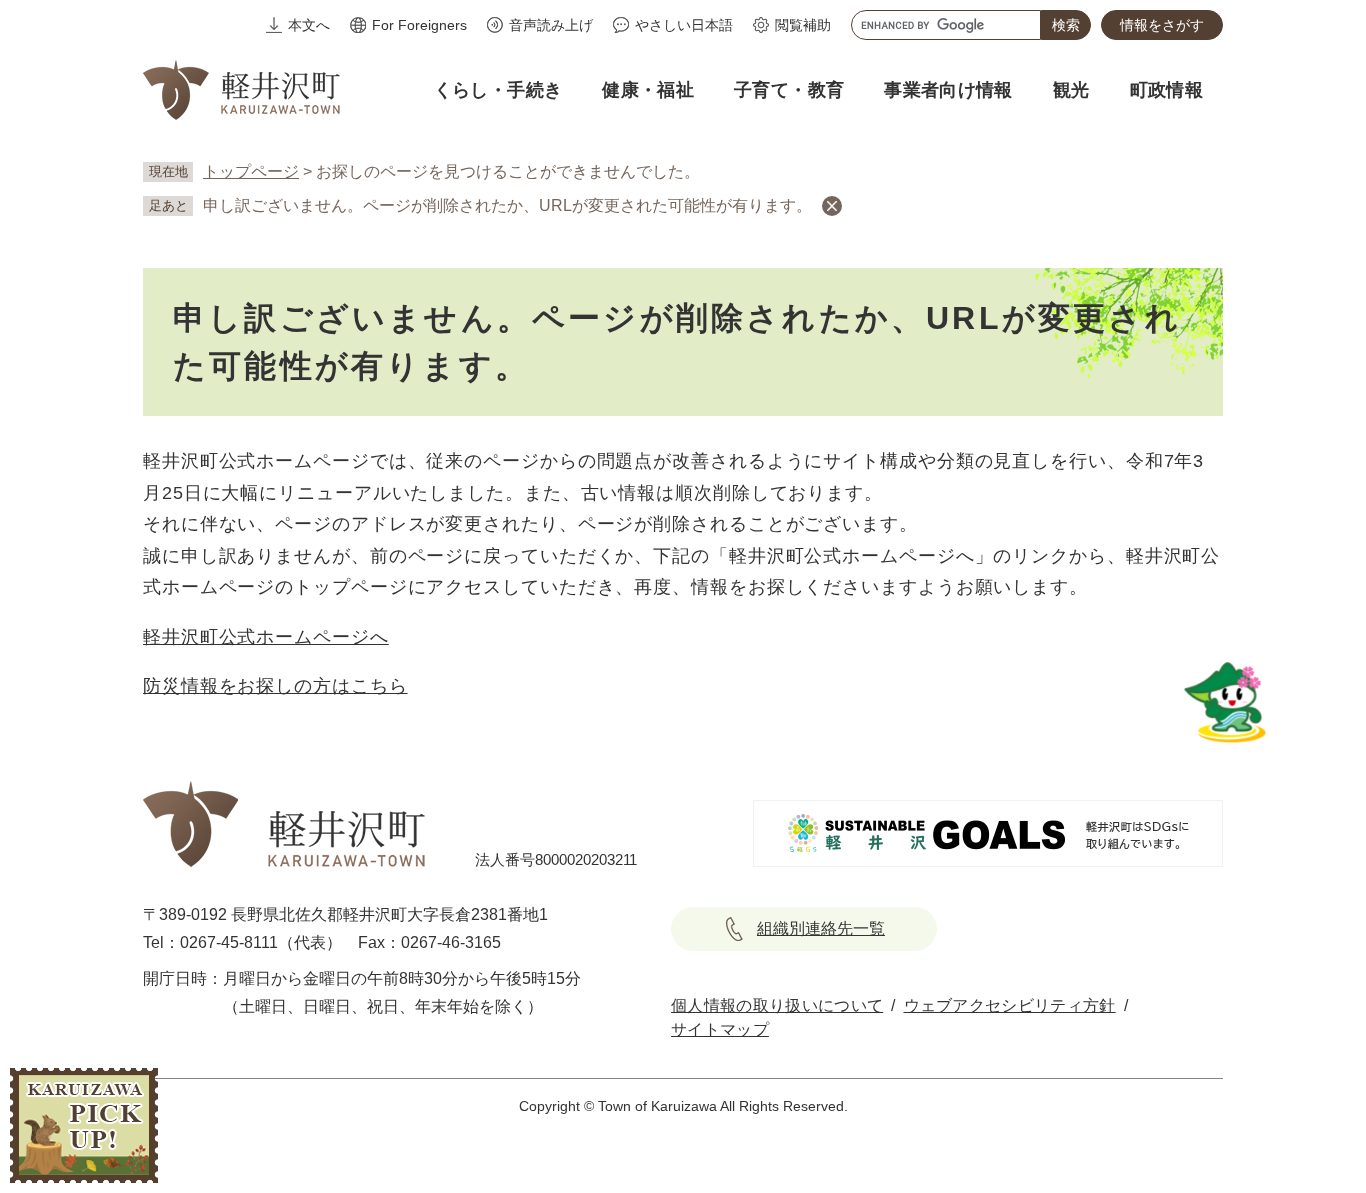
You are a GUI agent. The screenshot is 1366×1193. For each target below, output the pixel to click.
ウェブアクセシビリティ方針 (1010, 1005)
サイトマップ (720, 1029)
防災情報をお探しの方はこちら (275, 686)
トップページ (251, 171)
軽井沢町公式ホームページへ (266, 637)
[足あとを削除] (832, 206)
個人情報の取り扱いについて (777, 1005)
